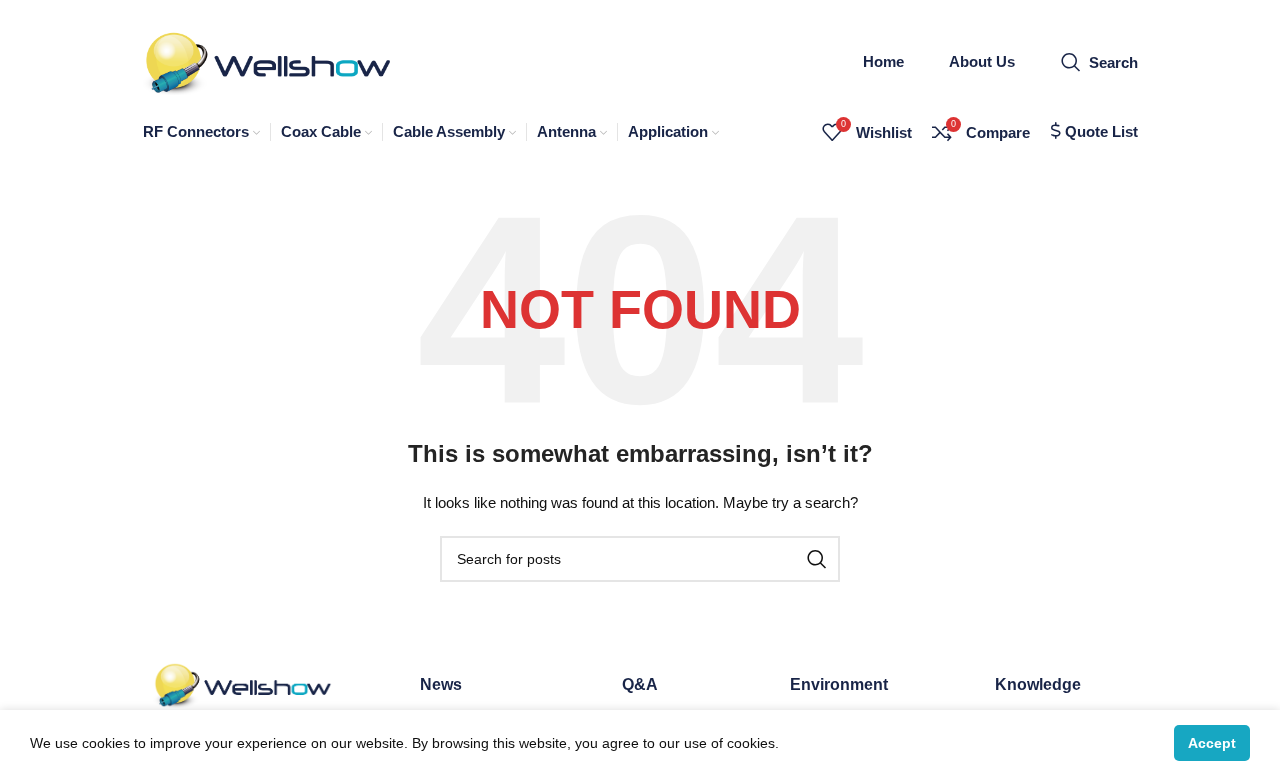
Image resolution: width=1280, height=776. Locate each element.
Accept (1212, 743)
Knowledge (1038, 684)
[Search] (817, 559)
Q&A (640, 684)
